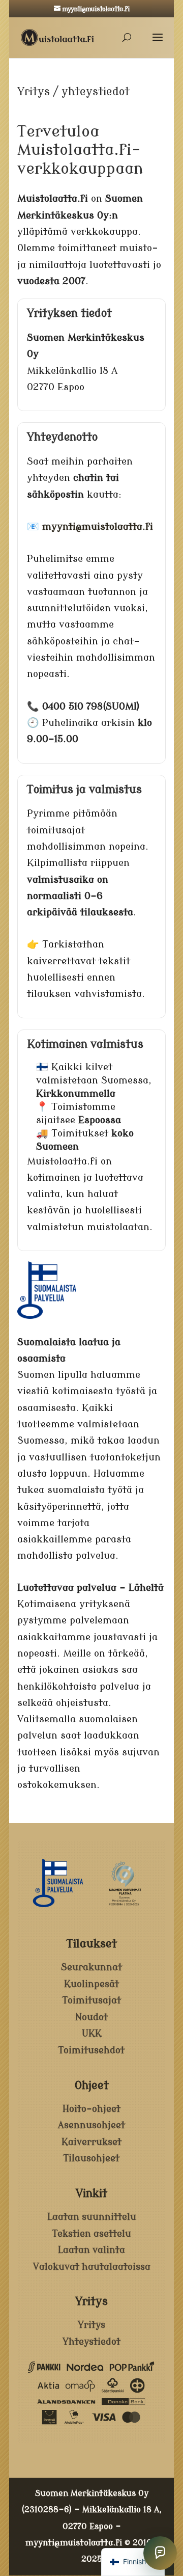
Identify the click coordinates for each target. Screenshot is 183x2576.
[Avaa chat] (160, 2553)
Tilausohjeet (91, 2158)
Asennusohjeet (91, 2125)
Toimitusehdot (91, 2050)
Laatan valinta (91, 2250)
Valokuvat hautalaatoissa (92, 2267)
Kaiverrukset (91, 2142)
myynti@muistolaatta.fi (74, 2543)
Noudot (91, 2017)
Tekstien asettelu (92, 2234)
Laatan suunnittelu (92, 2217)
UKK (92, 2033)
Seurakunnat (91, 1967)
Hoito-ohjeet (91, 2109)
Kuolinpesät (91, 1984)
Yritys (91, 2325)
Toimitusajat (92, 2000)
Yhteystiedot (91, 2342)
